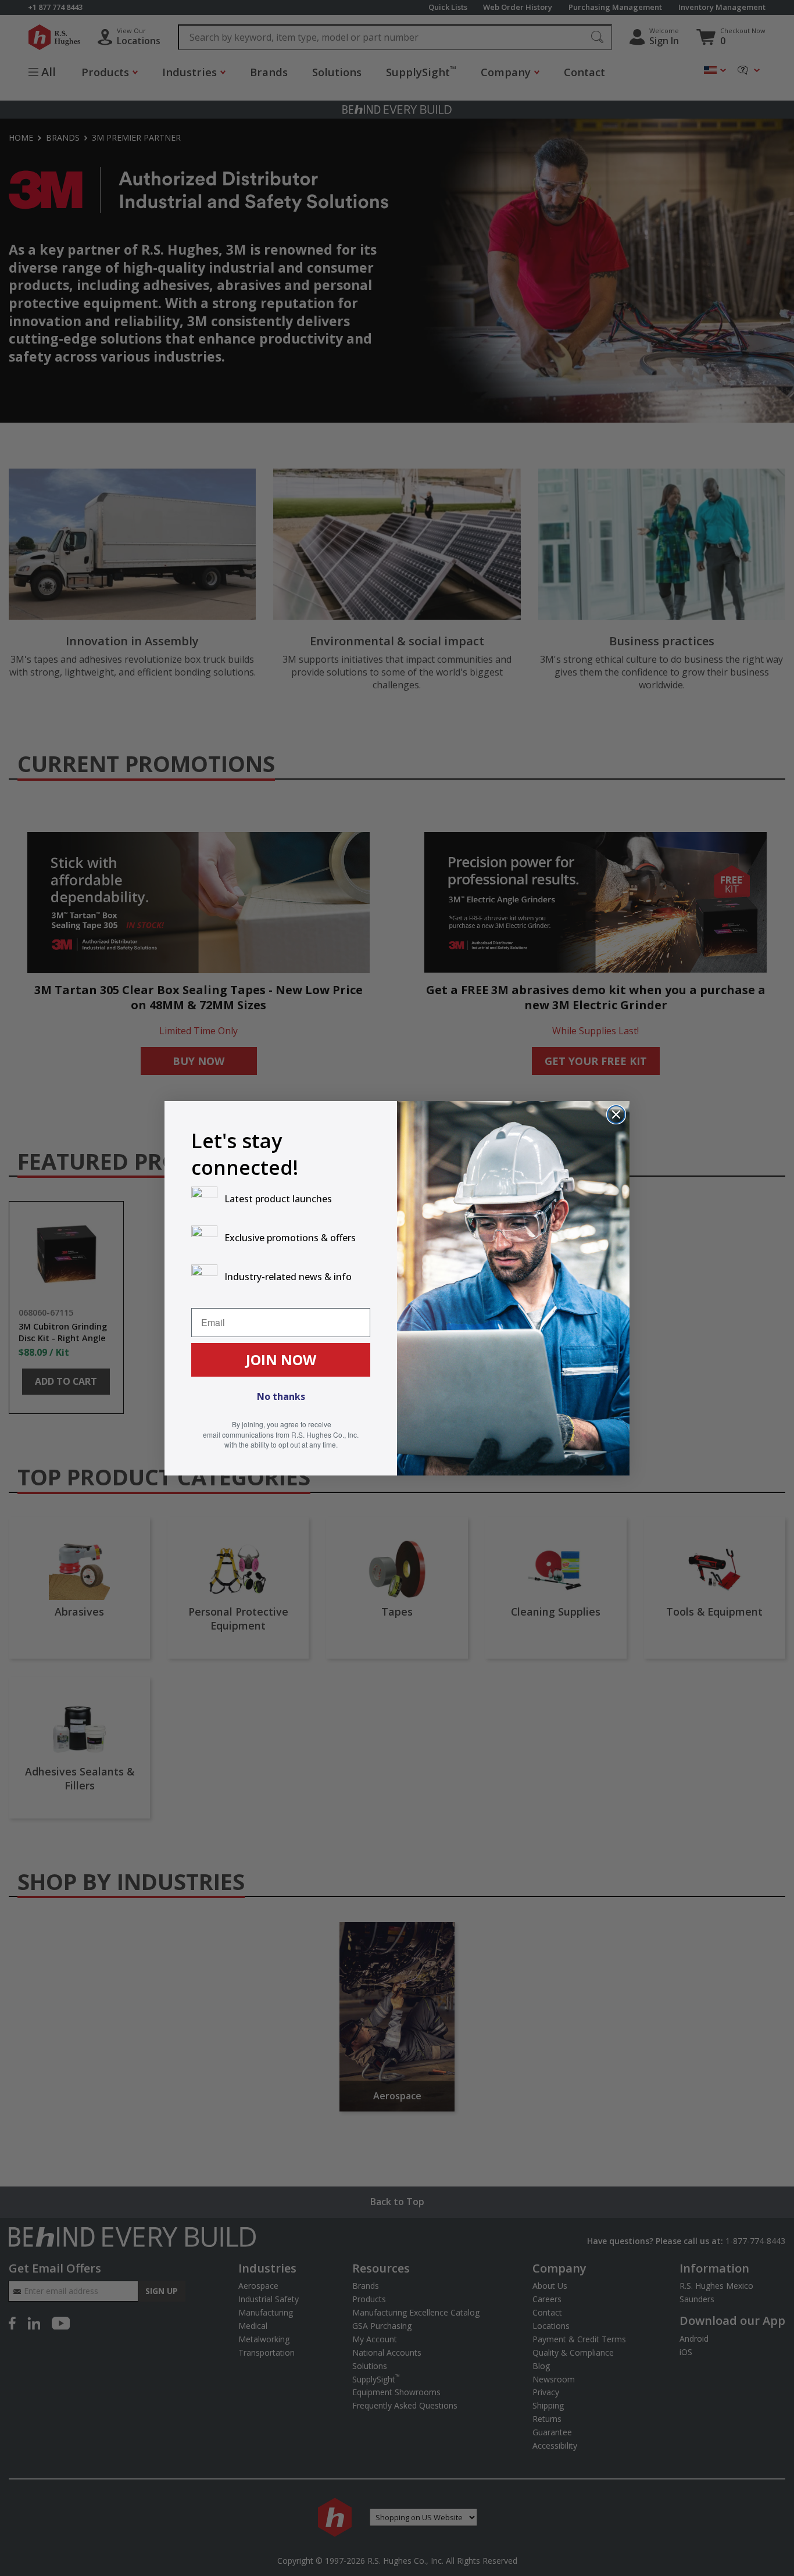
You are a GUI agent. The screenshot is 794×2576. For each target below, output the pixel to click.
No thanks (281, 1396)
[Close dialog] (616, 1114)
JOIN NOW (281, 1360)
